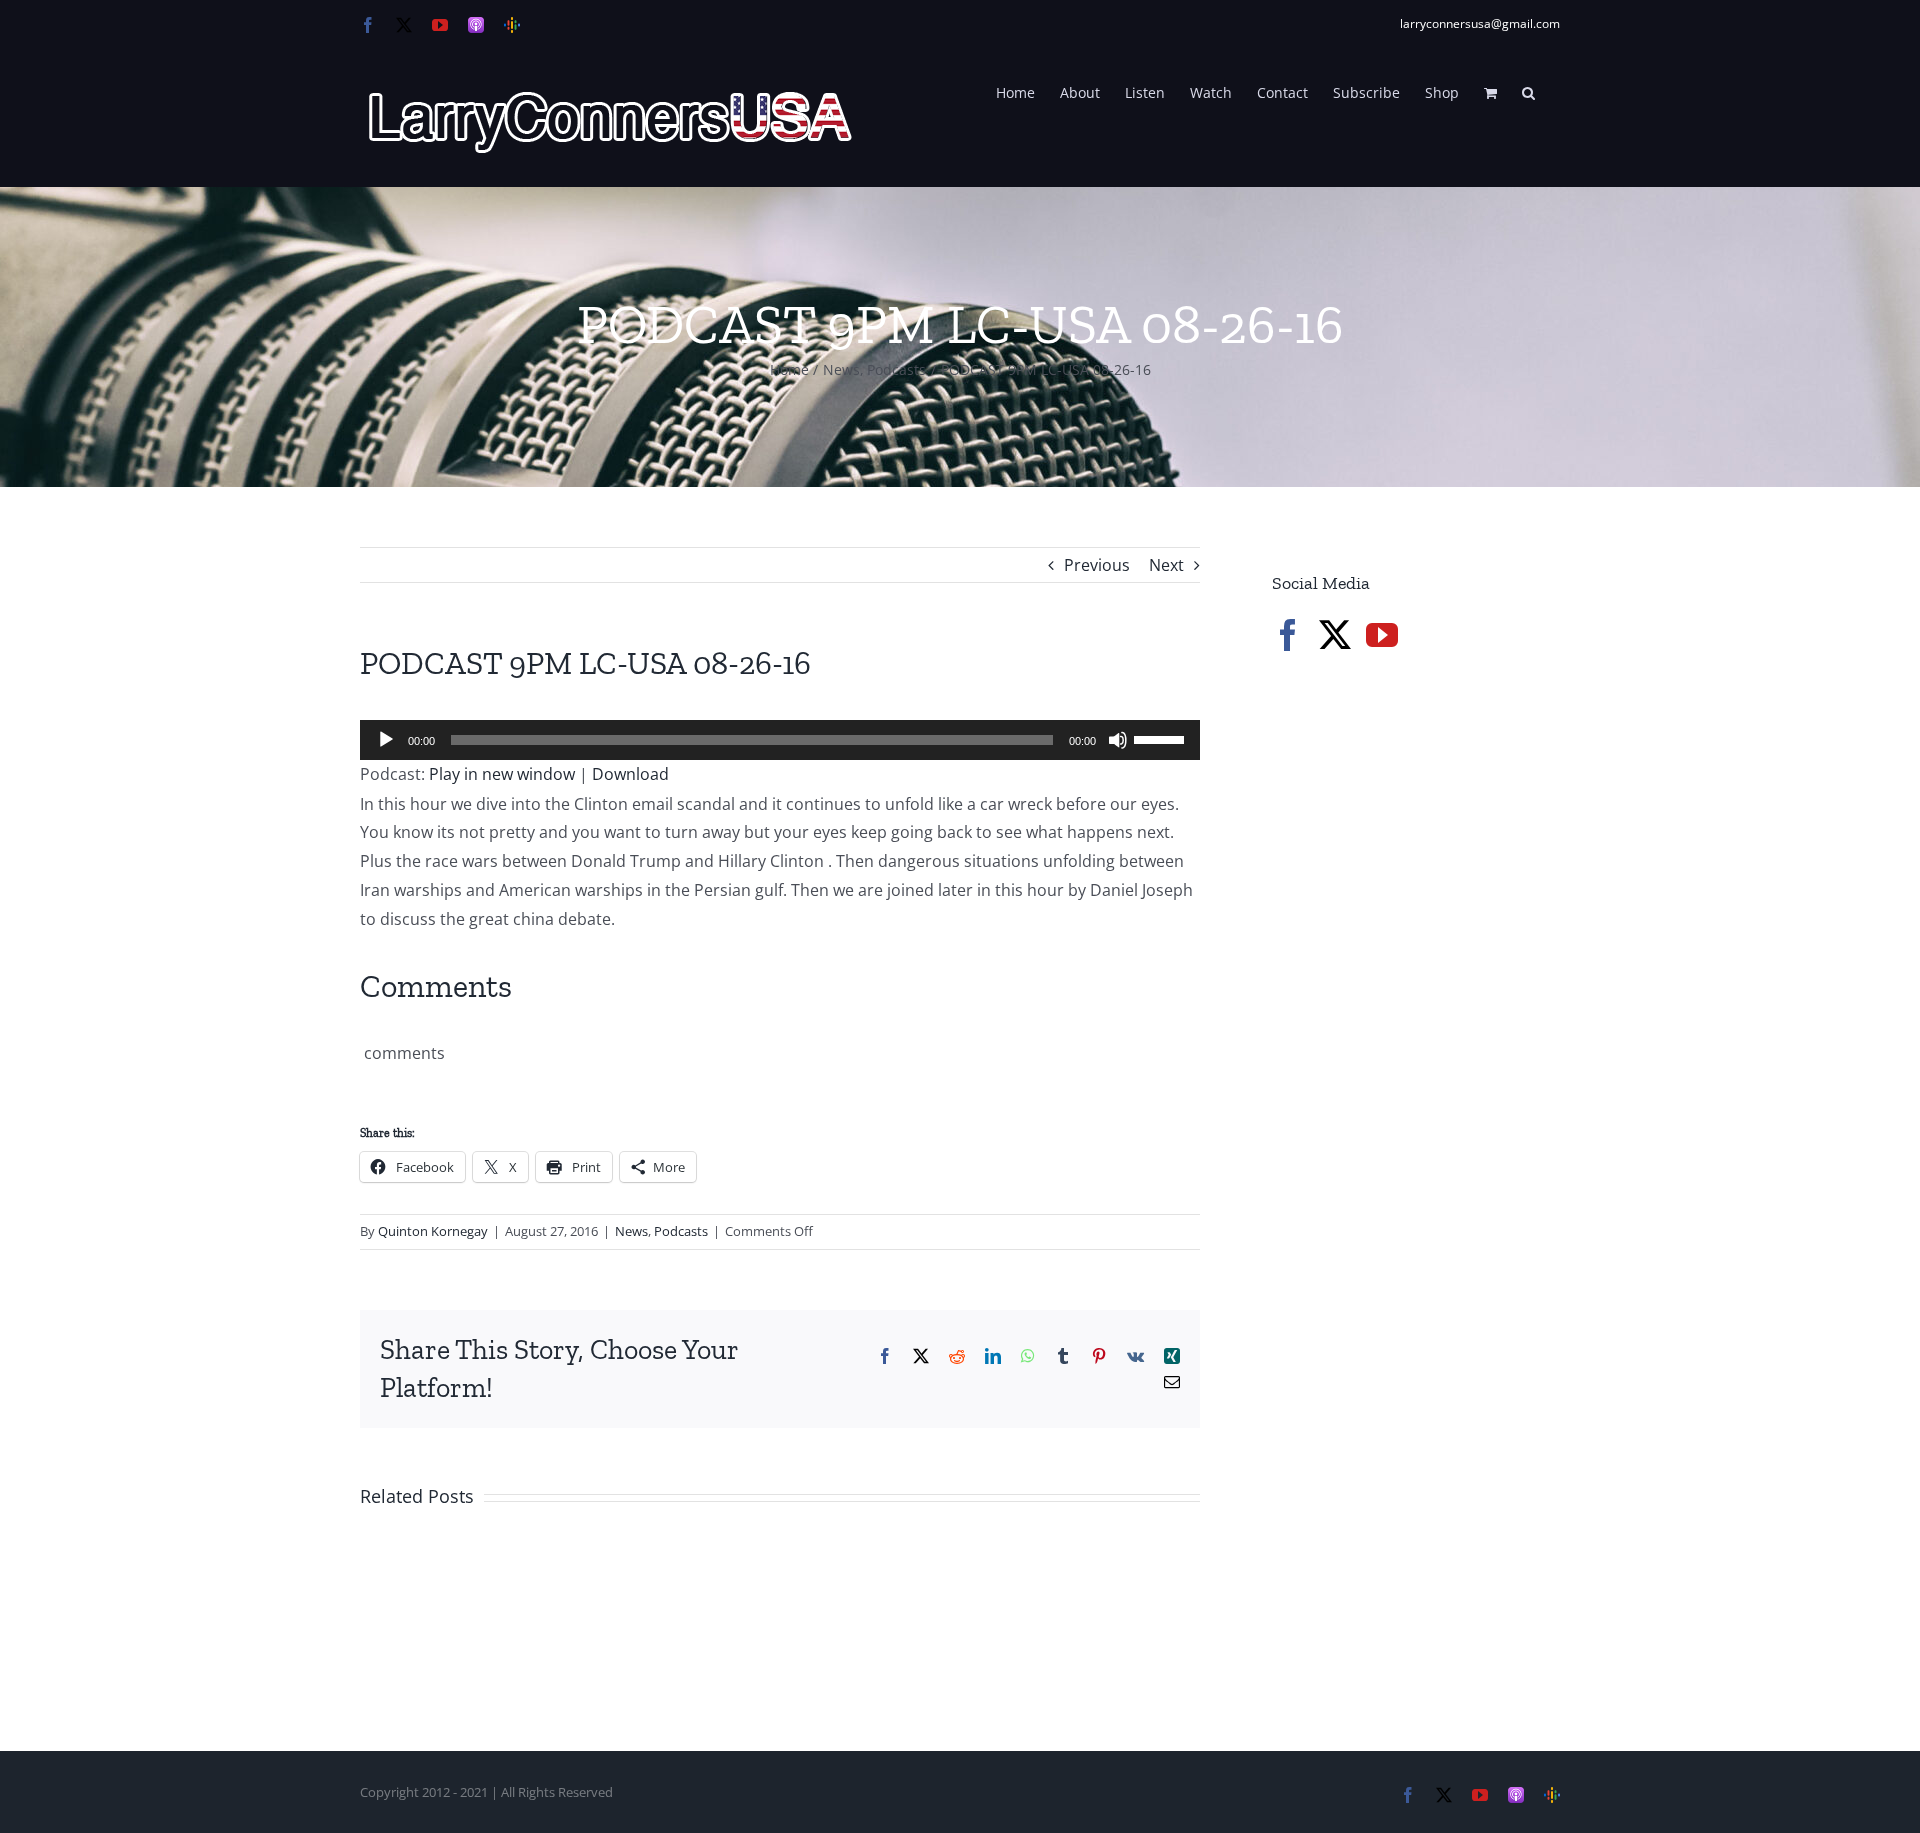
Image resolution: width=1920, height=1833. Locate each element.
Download (630, 774)
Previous (1097, 565)
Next (1166, 565)
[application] (780, 740)
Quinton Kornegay (433, 1231)
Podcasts (681, 1231)
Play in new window (502, 774)
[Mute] (1118, 740)
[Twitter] (1335, 635)
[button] (1528, 91)
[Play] (386, 740)
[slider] (1162, 738)
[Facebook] (1288, 635)
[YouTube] (1382, 635)
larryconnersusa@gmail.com (1480, 23)
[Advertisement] (1422, 1010)
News (631, 1231)
